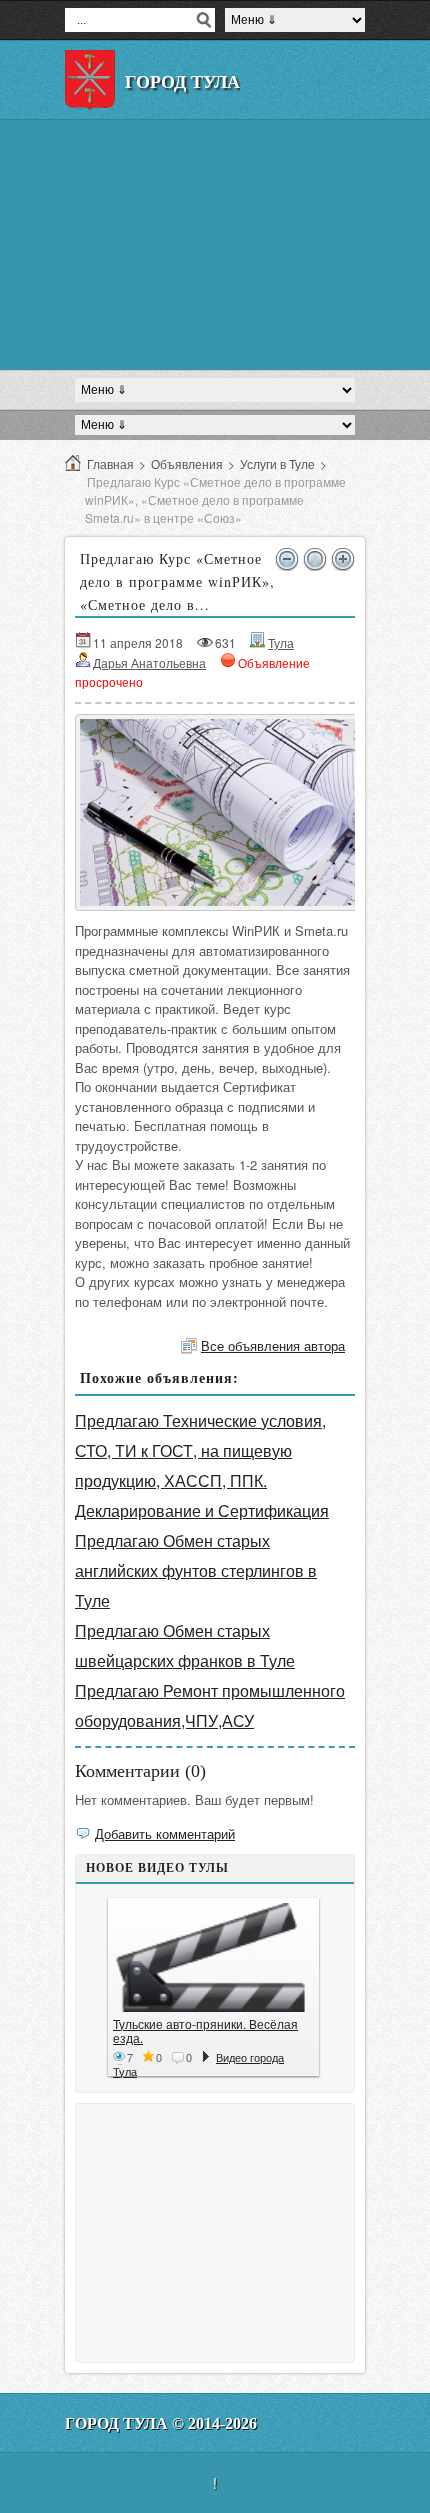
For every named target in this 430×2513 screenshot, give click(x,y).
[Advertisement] (215, 245)
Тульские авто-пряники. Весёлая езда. (205, 2030)
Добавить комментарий (165, 1833)
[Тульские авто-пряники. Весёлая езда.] (213, 1957)
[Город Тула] (90, 80)
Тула (281, 642)
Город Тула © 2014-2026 (161, 2423)
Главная (110, 463)
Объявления (187, 463)
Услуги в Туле (277, 463)
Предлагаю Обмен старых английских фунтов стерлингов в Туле (196, 1570)
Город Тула (182, 82)
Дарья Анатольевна (149, 662)
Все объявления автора (273, 1345)
